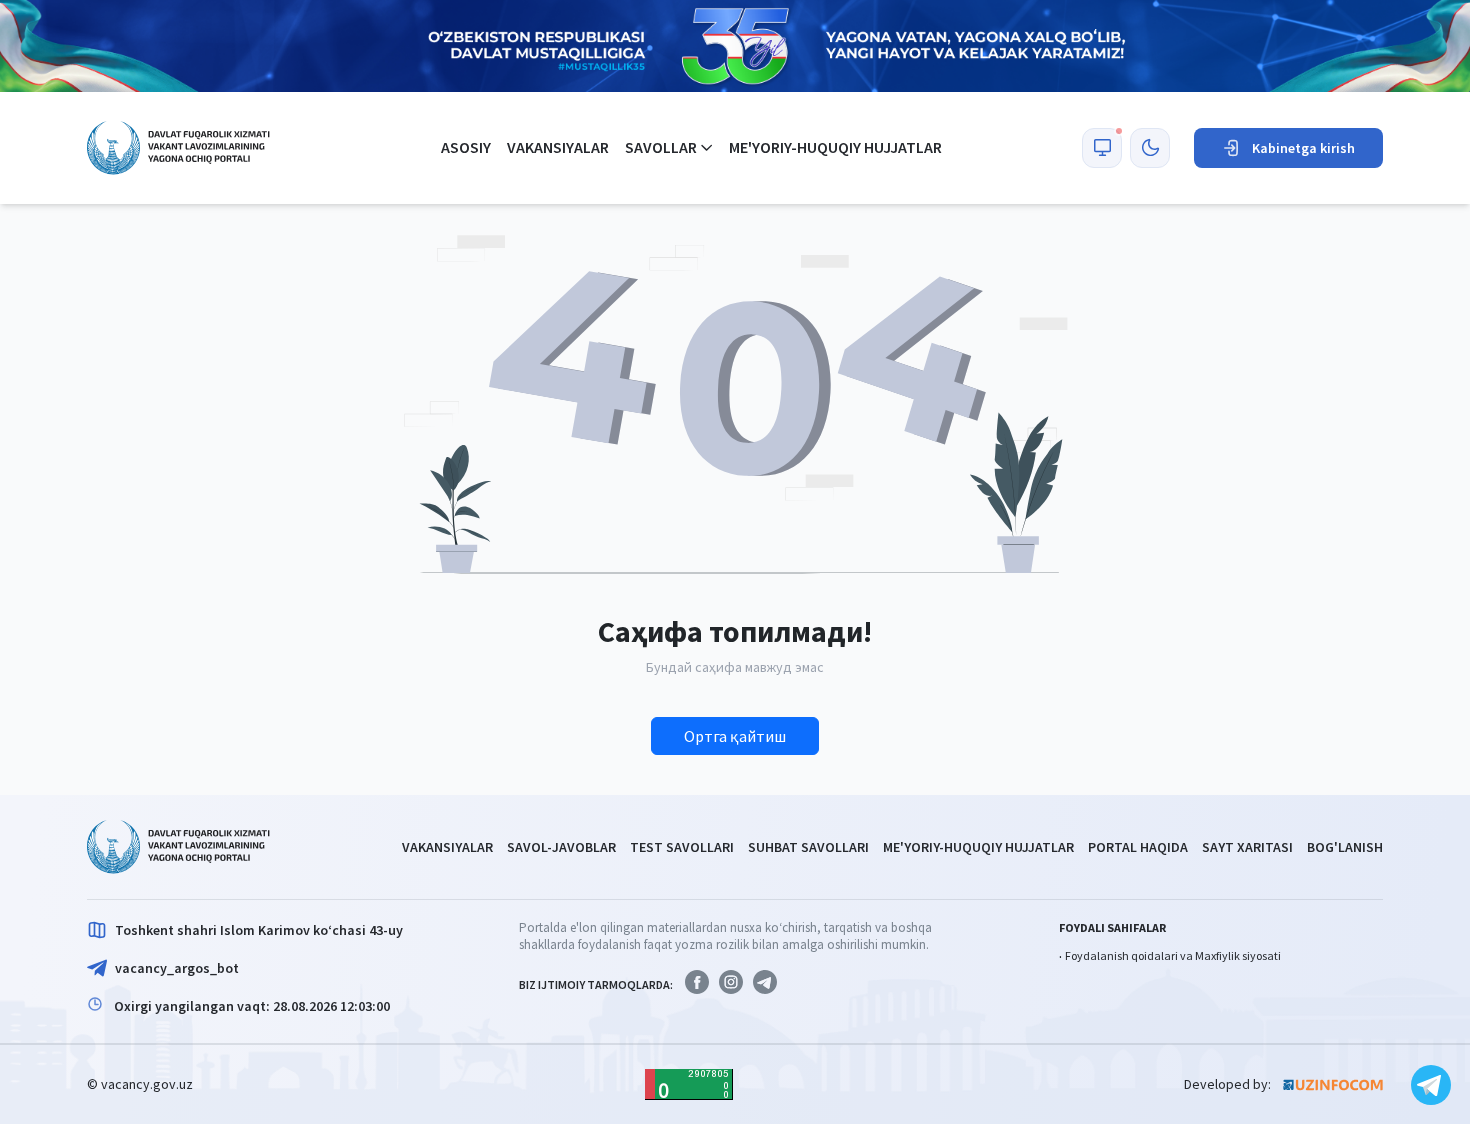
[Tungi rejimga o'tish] (1150, 148)
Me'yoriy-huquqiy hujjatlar (835, 147)
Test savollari (682, 847)
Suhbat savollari (808, 847)
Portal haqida (1138, 847)
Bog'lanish (1345, 847)
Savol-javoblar (561, 847)
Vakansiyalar (558, 147)
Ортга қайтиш (735, 736)
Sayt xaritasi (1247, 847)
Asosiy (466, 147)
